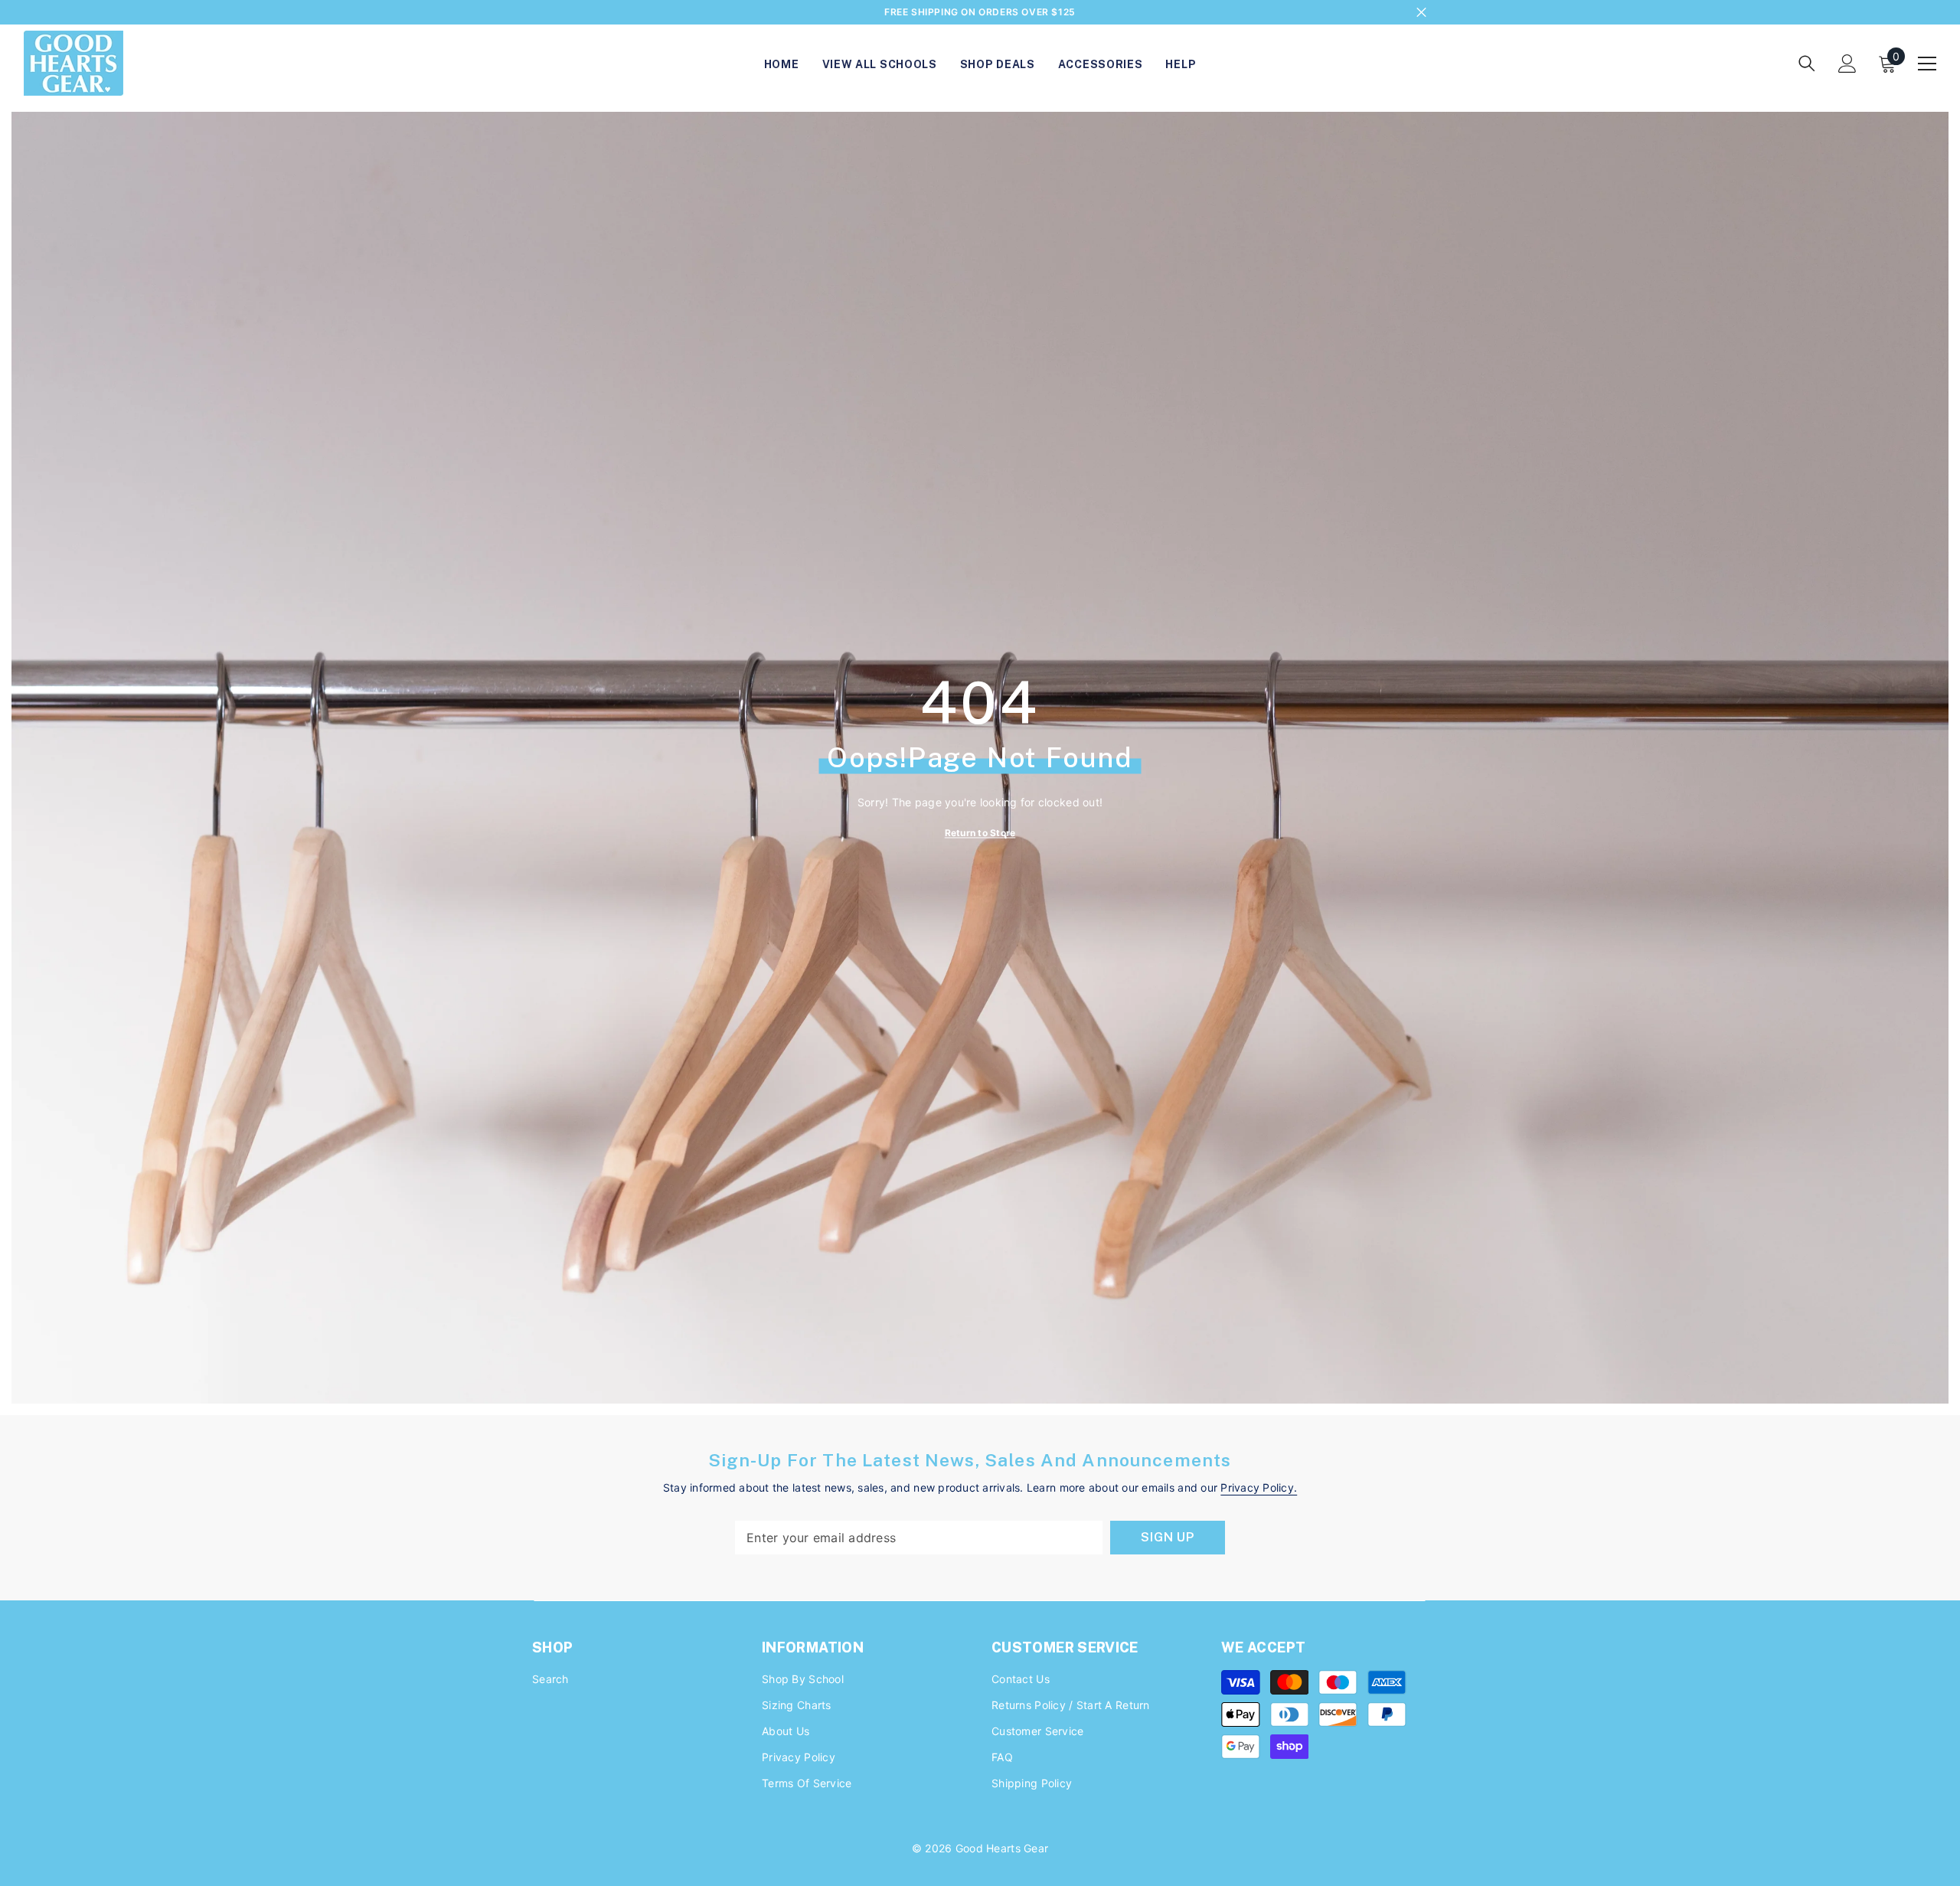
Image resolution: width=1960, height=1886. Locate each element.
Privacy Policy (1257, 1487)
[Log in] (1847, 64)
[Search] (1807, 63)
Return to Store (980, 833)
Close (1421, 13)
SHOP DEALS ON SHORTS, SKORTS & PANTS (980, 14)
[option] (980, 12)
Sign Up (1168, 1537)
